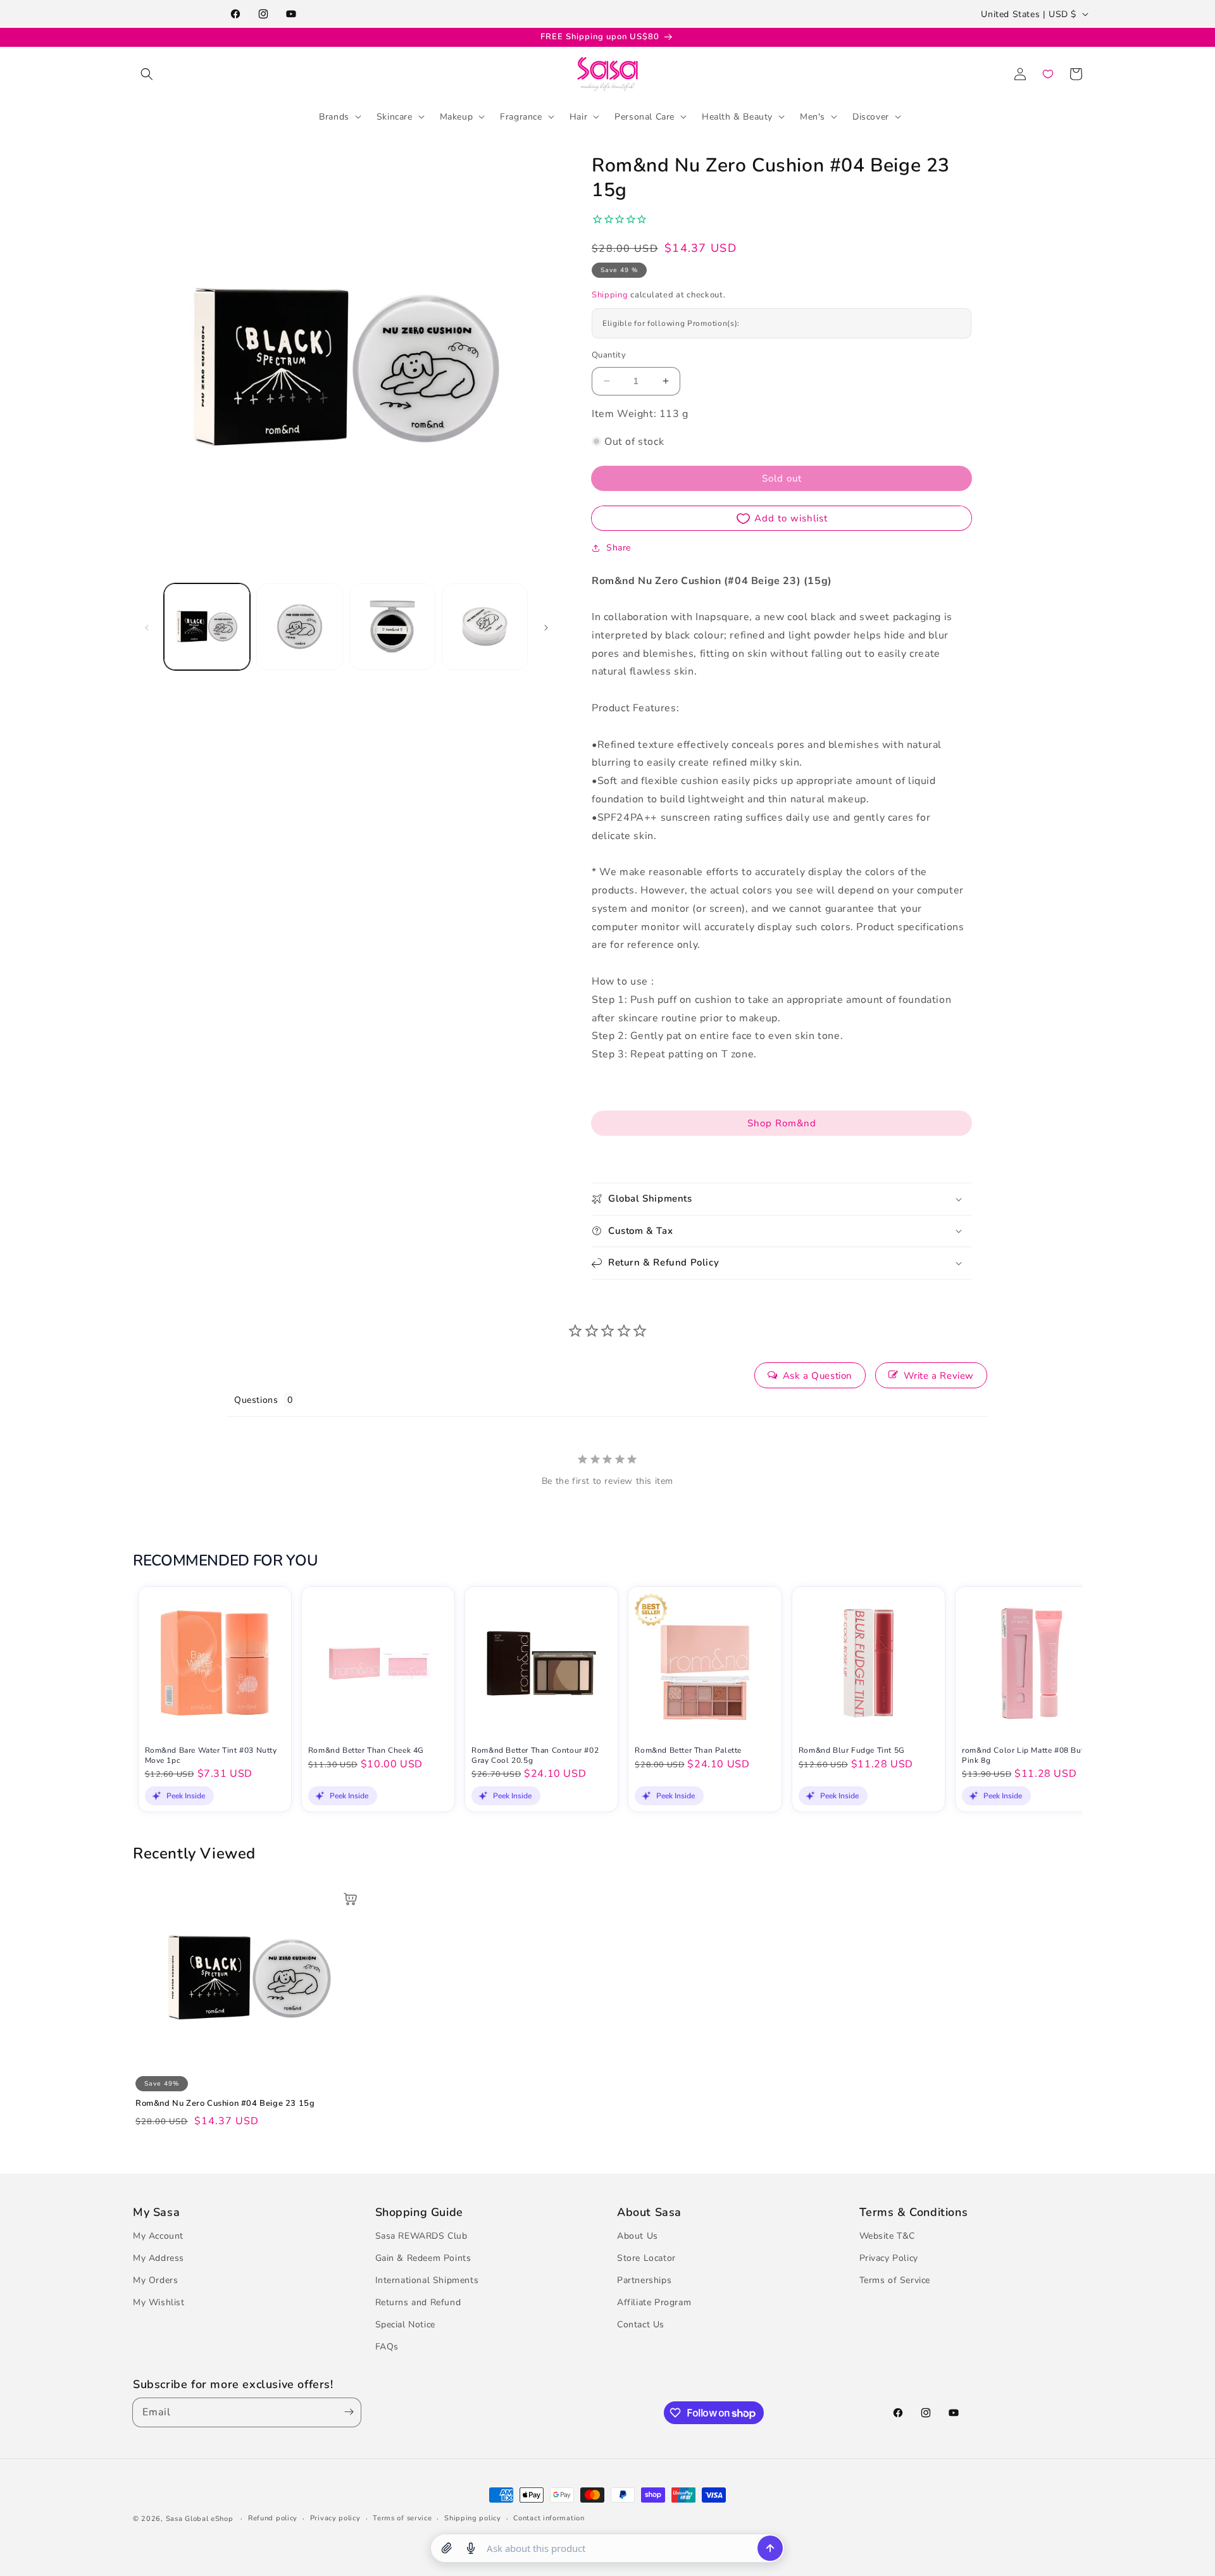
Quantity (609, 355)
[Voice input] (471, 2548)
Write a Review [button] (939, 1376)
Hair (578, 116)
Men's (813, 116)
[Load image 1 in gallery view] (207, 626)
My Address (159, 2258)
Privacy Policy (889, 2258)
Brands (334, 116)
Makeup (457, 116)
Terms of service (402, 2518)
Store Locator (646, 2258)
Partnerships (644, 2280)
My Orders (155, 2280)
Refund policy (273, 2518)
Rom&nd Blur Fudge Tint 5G (852, 1751)
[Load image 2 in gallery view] (299, 626)
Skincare (395, 116)
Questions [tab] (256, 1400)
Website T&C (888, 2236)
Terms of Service (895, 2280)
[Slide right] (546, 626)
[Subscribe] (346, 2412)
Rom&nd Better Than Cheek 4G (366, 1751)
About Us (638, 2236)
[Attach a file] (447, 2548)
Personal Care (645, 116)
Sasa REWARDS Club (421, 2236)
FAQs (387, 2347)
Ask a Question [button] (818, 1376)
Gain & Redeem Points (423, 2258)
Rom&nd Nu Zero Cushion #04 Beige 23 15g (225, 2104)
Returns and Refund (418, 2302)
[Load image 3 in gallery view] (392, 626)
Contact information (549, 2518)
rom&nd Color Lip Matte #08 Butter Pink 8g (1028, 1756)
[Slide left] (147, 626)
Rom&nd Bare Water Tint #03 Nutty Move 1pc (211, 1756)
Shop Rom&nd (782, 1123)
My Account (158, 2236)
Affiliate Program (654, 2302)
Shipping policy (473, 2518)
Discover (871, 116)
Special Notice (405, 2325)
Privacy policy (335, 2518)
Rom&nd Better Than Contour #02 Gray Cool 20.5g (535, 1756)
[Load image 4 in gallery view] (485, 626)
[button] (147, 74)
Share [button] (619, 548)
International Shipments (427, 2280)
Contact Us (641, 2325)
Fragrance (521, 116)
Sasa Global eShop (200, 2519)
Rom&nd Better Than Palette (688, 1751)
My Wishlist (159, 2302)
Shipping (610, 295)
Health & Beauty (737, 116)
